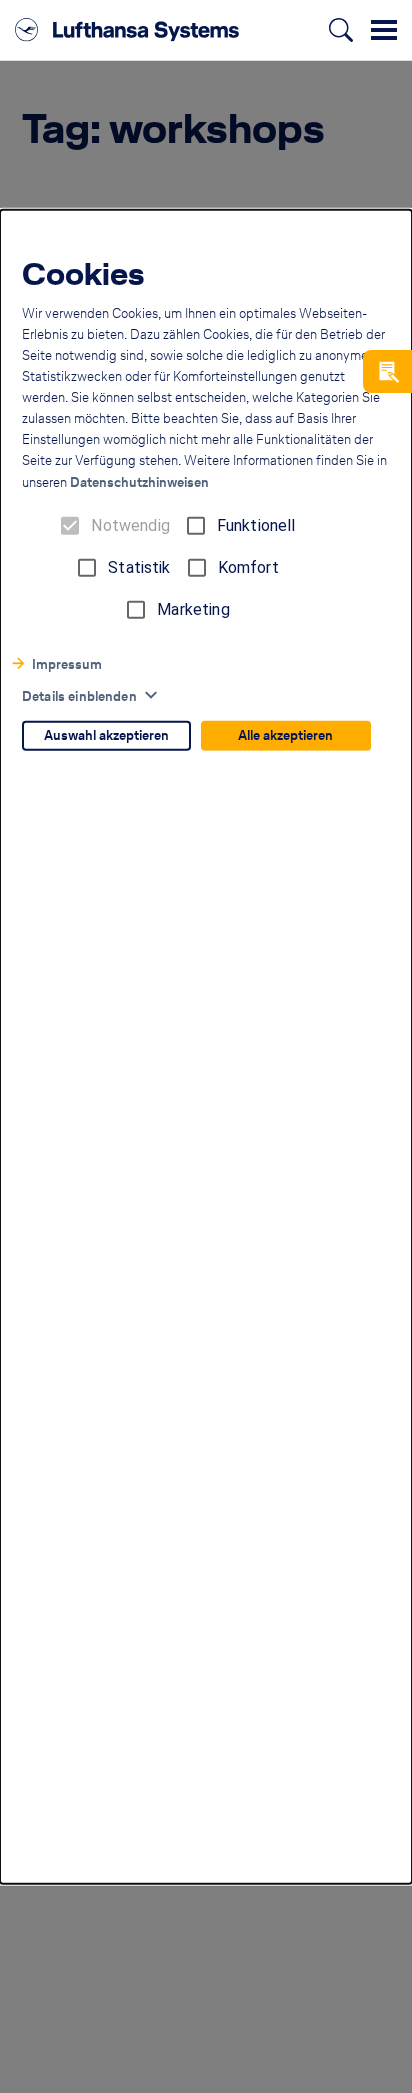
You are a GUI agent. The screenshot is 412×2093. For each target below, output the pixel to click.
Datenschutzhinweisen (139, 482)
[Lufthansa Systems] (127, 30)
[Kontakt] (387, 371)
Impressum (67, 664)
